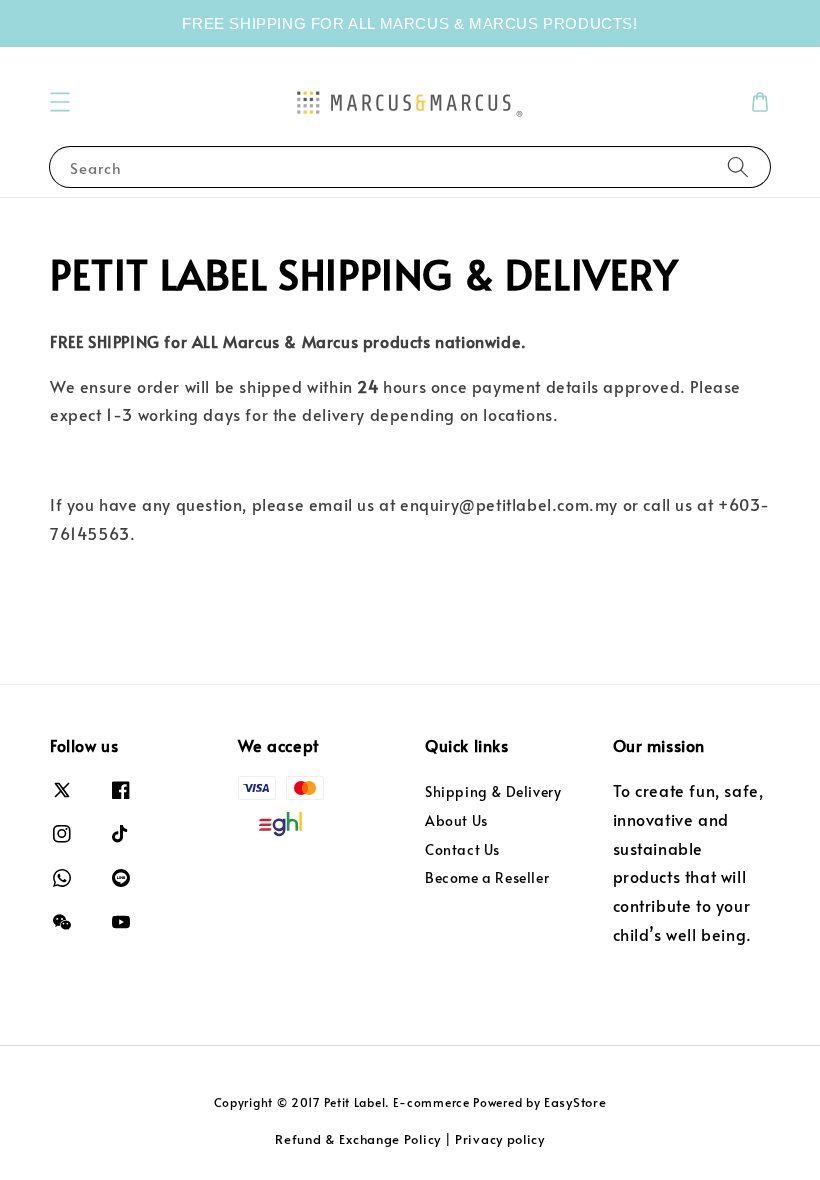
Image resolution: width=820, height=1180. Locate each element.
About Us (456, 820)
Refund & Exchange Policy (358, 1139)
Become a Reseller (487, 877)
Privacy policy (500, 1139)
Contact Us (462, 849)
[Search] (738, 166)
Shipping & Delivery (493, 792)
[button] (60, 102)
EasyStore (575, 1102)
